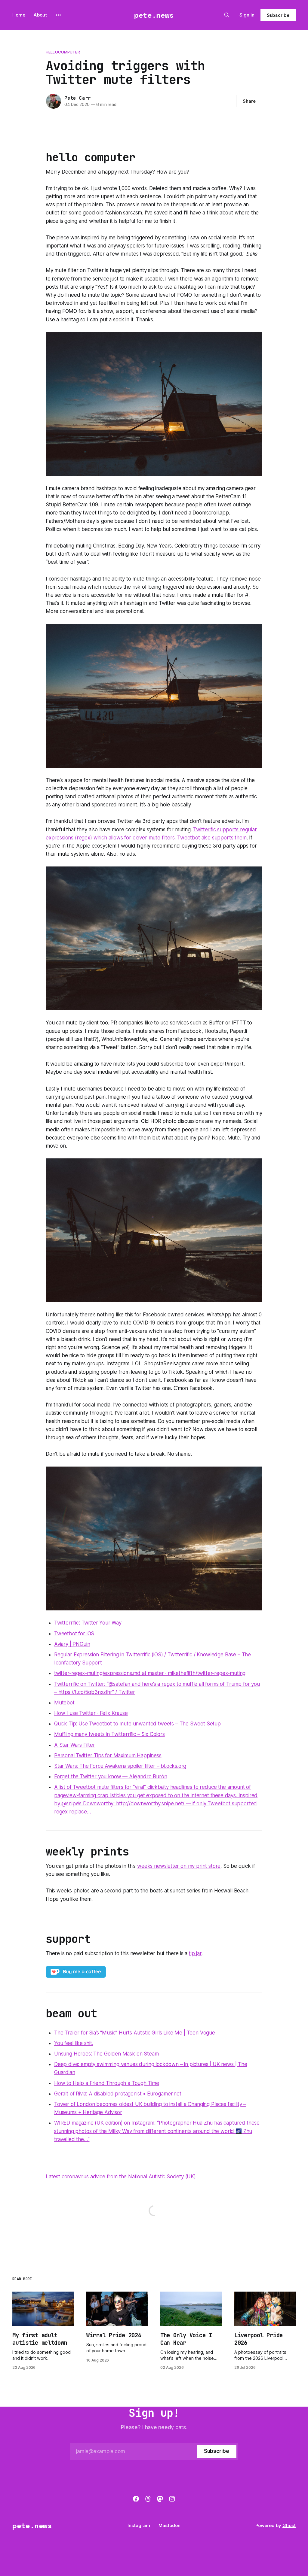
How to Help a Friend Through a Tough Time (107, 2083)
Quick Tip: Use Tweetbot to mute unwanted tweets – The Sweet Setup (137, 1724)
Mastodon (169, 2525)
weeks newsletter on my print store (179, 1866)
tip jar (195, 1953)
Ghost (289, 2525)
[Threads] (148, 2499)
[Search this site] (227, 15)
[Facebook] (136, 2499)
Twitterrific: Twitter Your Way (88, 1623)
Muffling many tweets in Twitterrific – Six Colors (109, 1734)
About (40, 15)
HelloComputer (63, 52)
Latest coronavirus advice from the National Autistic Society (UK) (121, 2177)
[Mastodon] (160, 2499)
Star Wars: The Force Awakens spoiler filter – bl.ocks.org (120, 1766)
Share (249, 101)
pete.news (154, 15)
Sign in (247, 15)
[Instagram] (172, 2499)
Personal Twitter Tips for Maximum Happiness (108, 1755)
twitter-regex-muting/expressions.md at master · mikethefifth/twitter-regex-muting (150, 1673)
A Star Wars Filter (75, 1745)
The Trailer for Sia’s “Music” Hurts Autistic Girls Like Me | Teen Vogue (135, 2033)
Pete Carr (78, 98)
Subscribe (278, 15)
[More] (58, 15)
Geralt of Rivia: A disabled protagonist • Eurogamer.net (118, 2094)
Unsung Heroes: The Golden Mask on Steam (106, 2054)
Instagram (139, 2525)
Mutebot (64, 1703)
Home (19, 15)
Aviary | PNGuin (72, 1644)
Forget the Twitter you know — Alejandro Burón (111, 1776)
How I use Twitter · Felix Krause (91, 1713)
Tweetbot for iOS (74, 1634)
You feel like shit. (74, 2043)
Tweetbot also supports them (212, 838)
